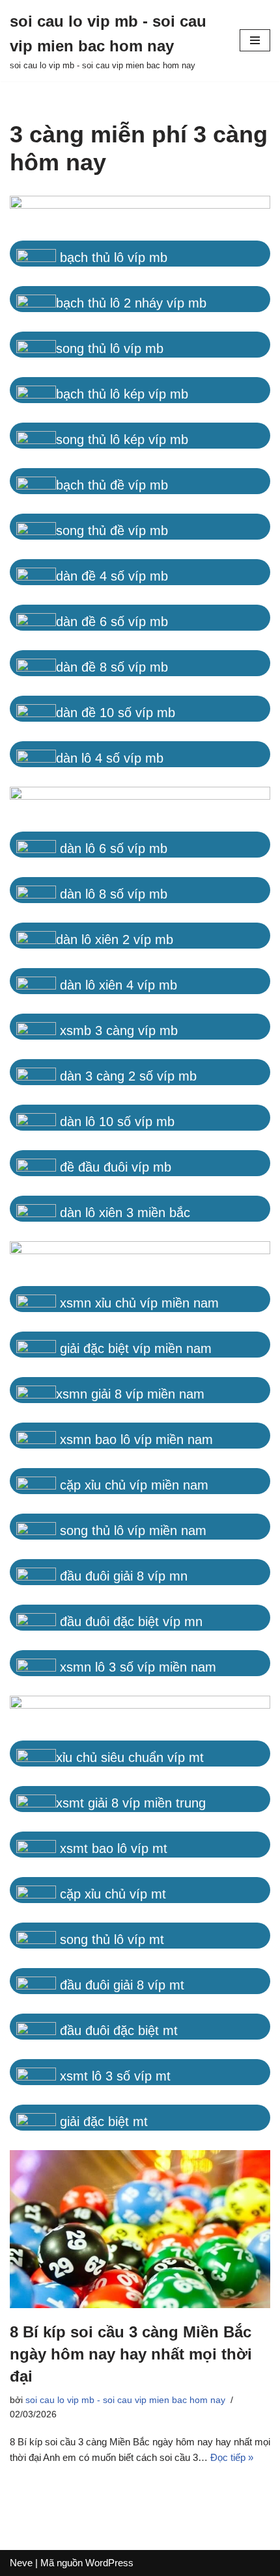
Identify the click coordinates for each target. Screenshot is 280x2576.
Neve (21, 2563)
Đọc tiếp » (232, 2457)
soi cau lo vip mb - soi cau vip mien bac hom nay (125, 2400)
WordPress (109, 2563)
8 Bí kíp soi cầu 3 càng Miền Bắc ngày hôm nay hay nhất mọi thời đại (131, 2354)
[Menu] (255, 40)
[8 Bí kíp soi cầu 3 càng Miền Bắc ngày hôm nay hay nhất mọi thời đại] (140, 2229)
